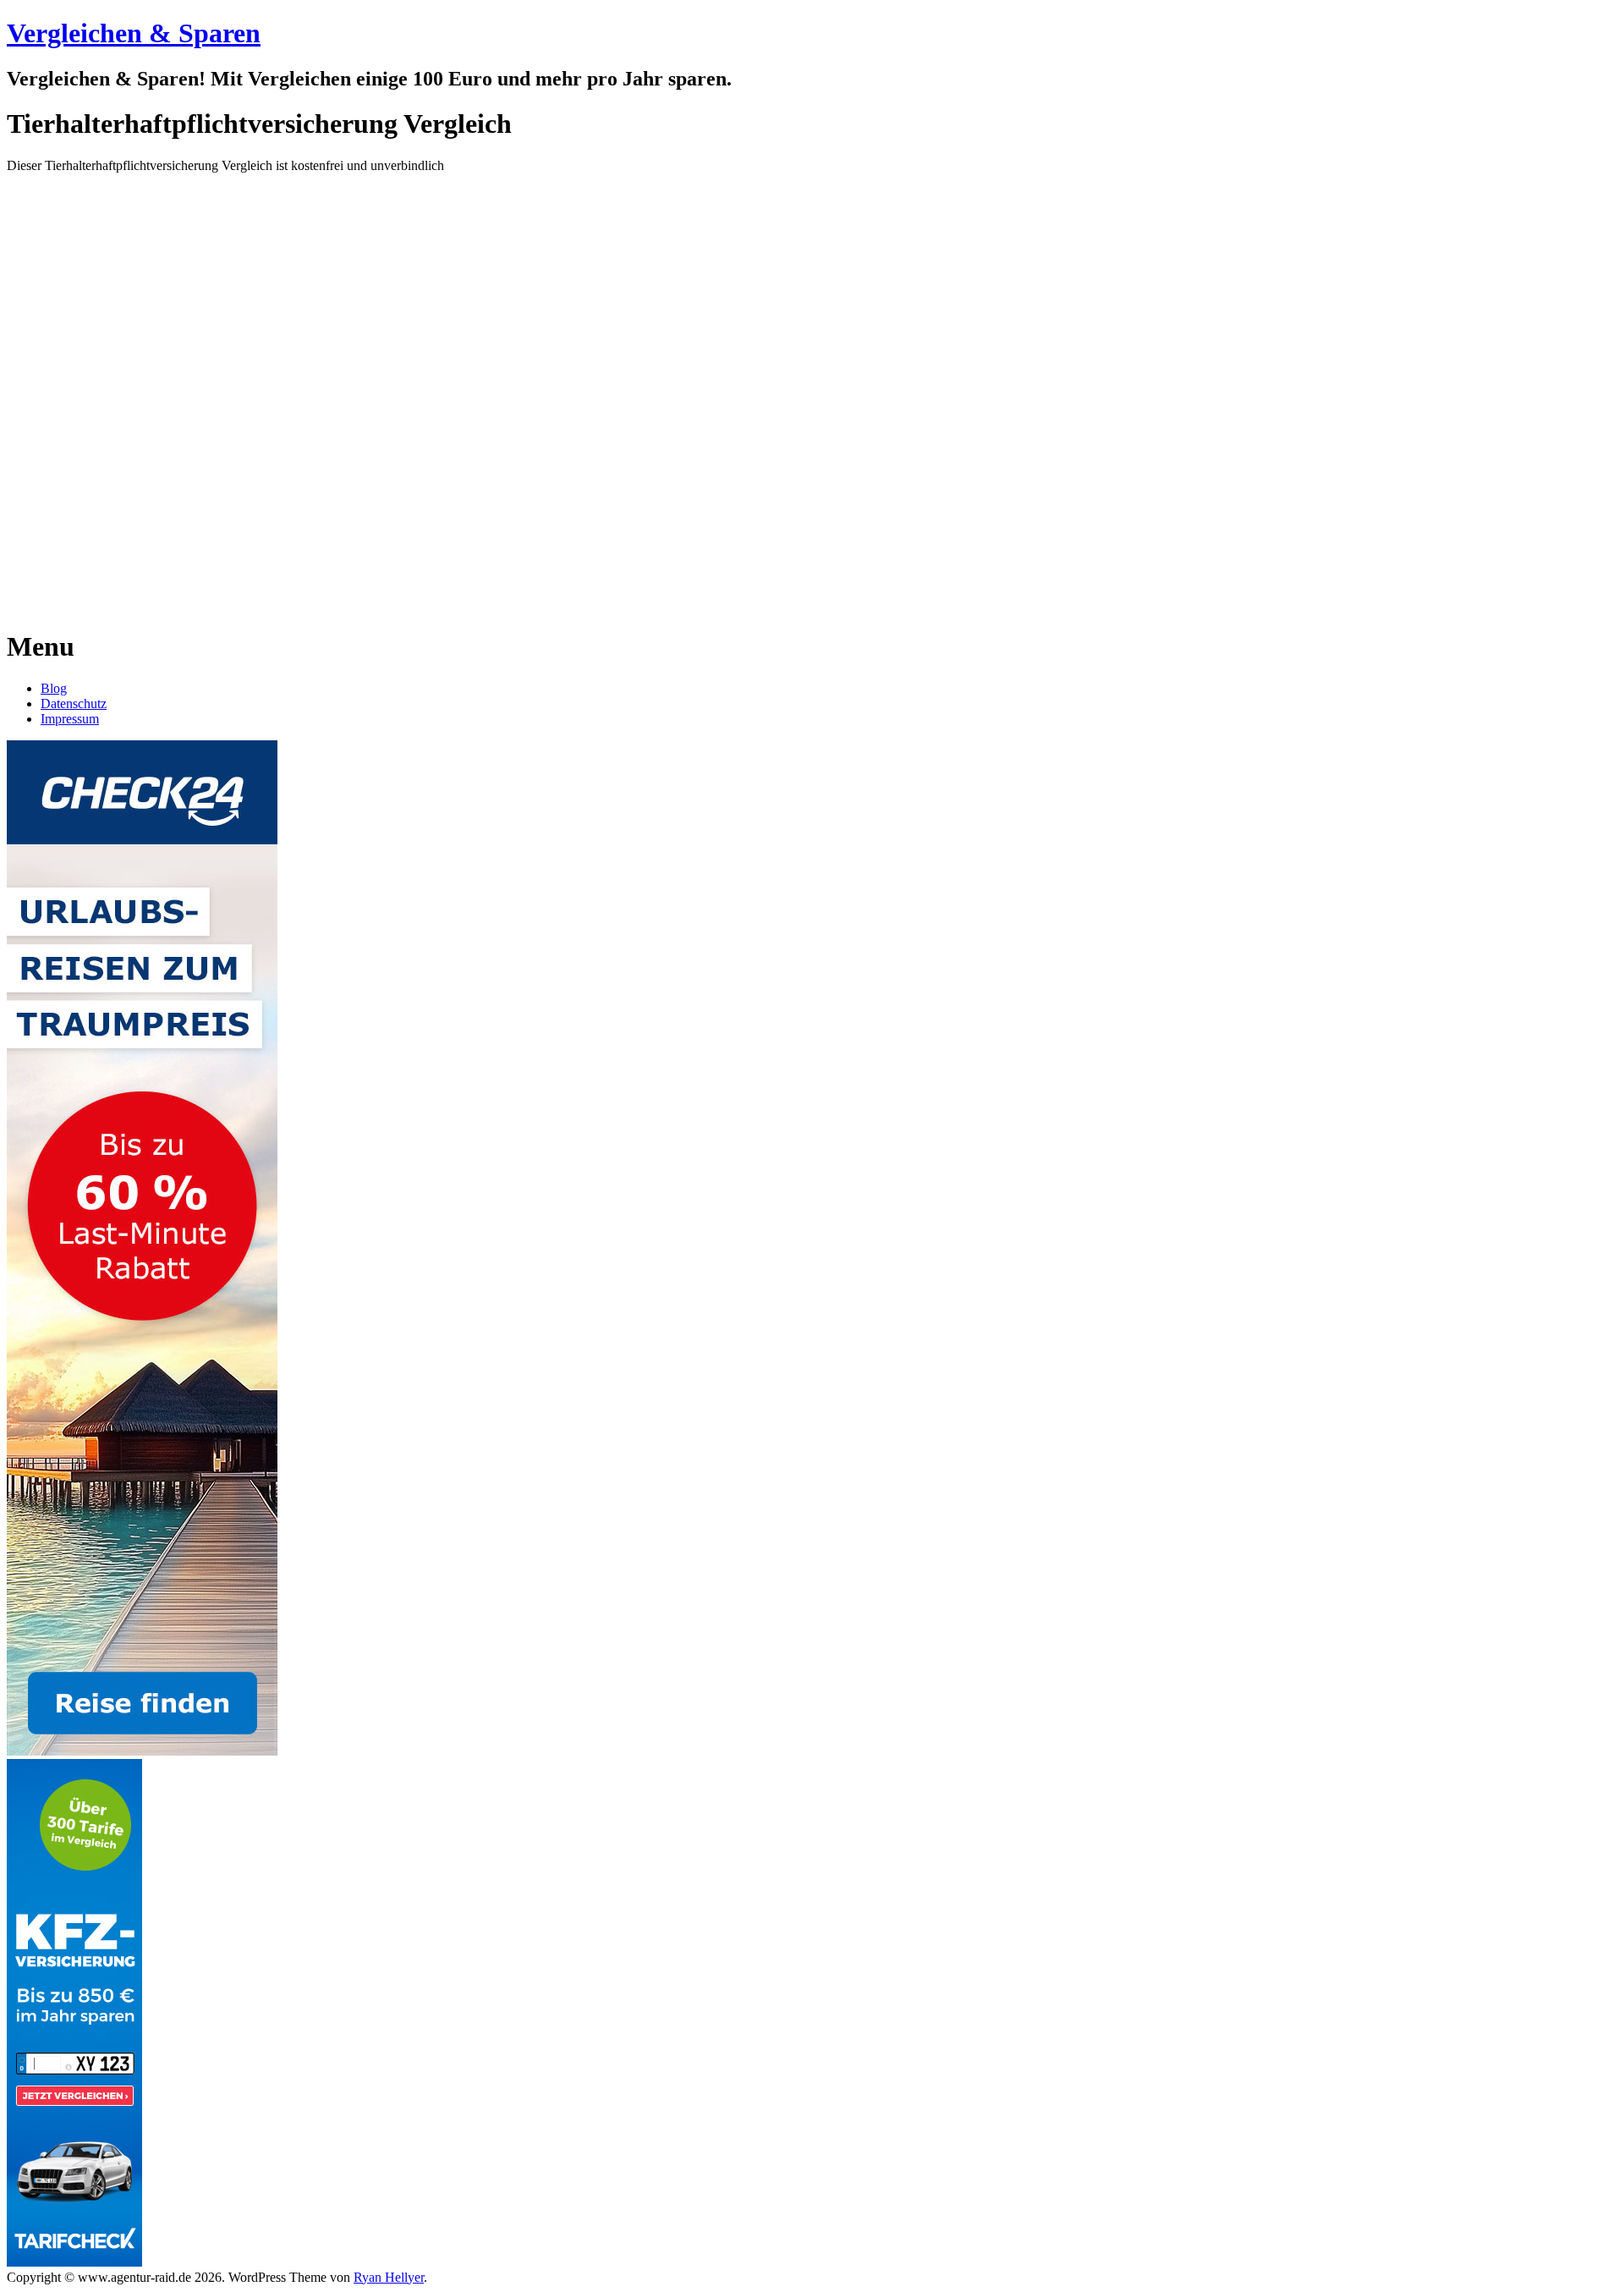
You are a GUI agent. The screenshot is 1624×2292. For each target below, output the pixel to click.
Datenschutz (74, 704)
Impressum (70, 719)
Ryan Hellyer (389, 2277)
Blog (54, 688)
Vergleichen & (134, 33)
